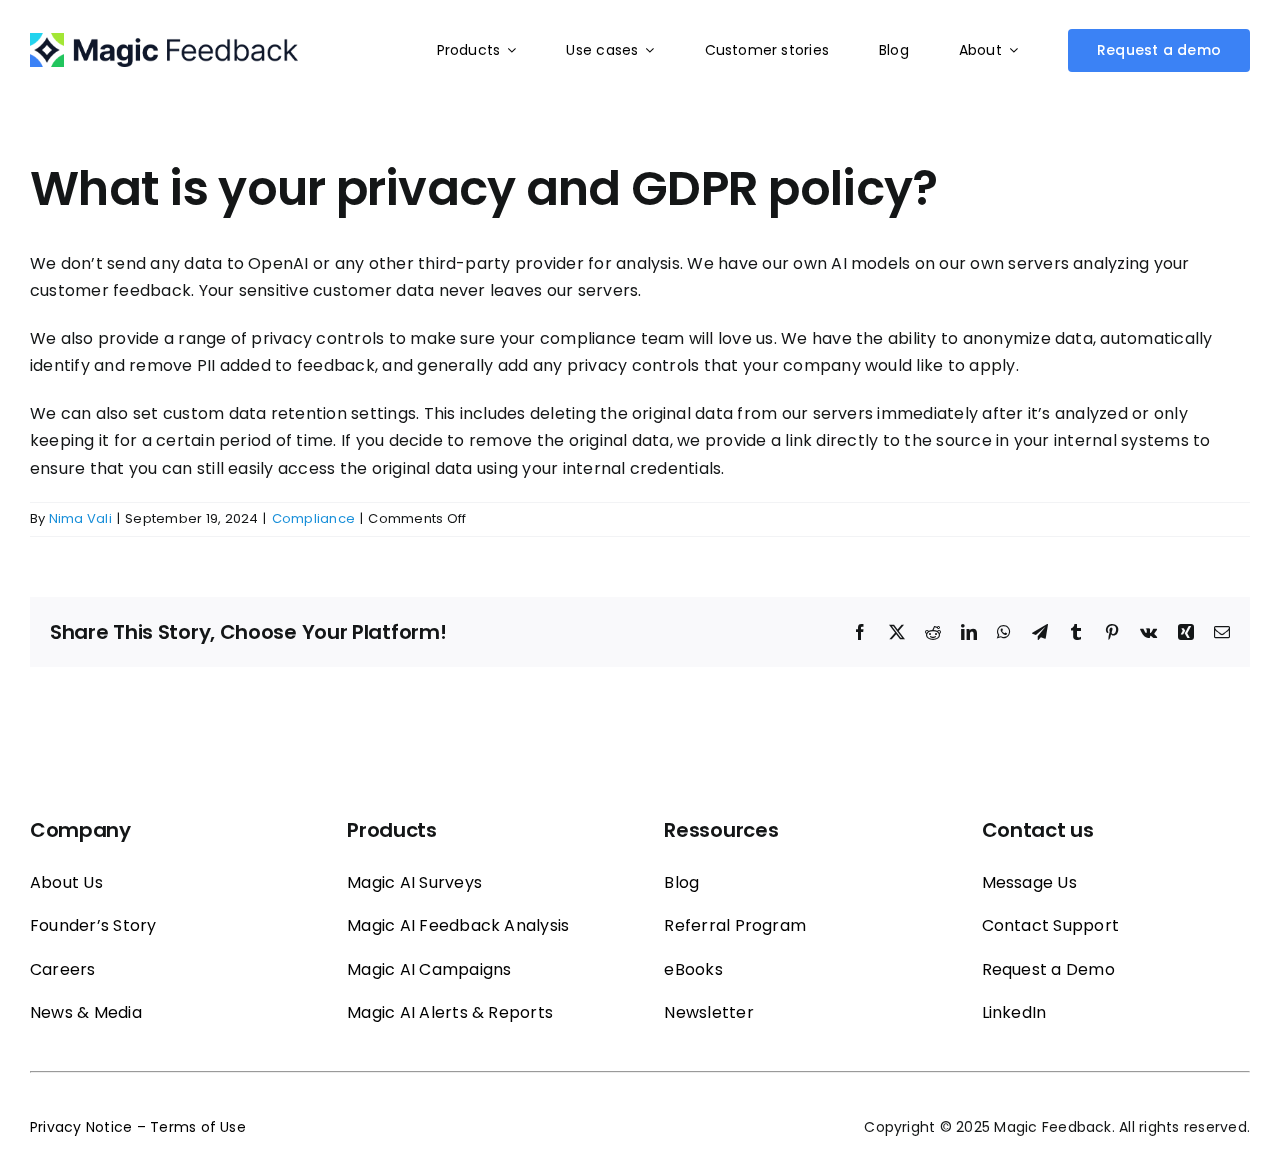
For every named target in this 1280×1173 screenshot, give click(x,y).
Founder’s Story (93, 925)
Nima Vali (80, 518)
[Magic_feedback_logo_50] (164, 40)
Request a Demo (1048, 969)
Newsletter (708, 1012)
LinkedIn (1014, 1012)
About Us (66, 882)
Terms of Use (198, 1127)
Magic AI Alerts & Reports (450, 1012)
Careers (63, 969)
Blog (681, 882)
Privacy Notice (81, 1127)
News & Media (86, 1012)
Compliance (313, 518)
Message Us (1029, 882)
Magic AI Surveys (414, 882)
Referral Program (735, 925)
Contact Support (1051, 925)
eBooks (693, 969)
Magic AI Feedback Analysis (458, 925)
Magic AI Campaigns (429, 969)
